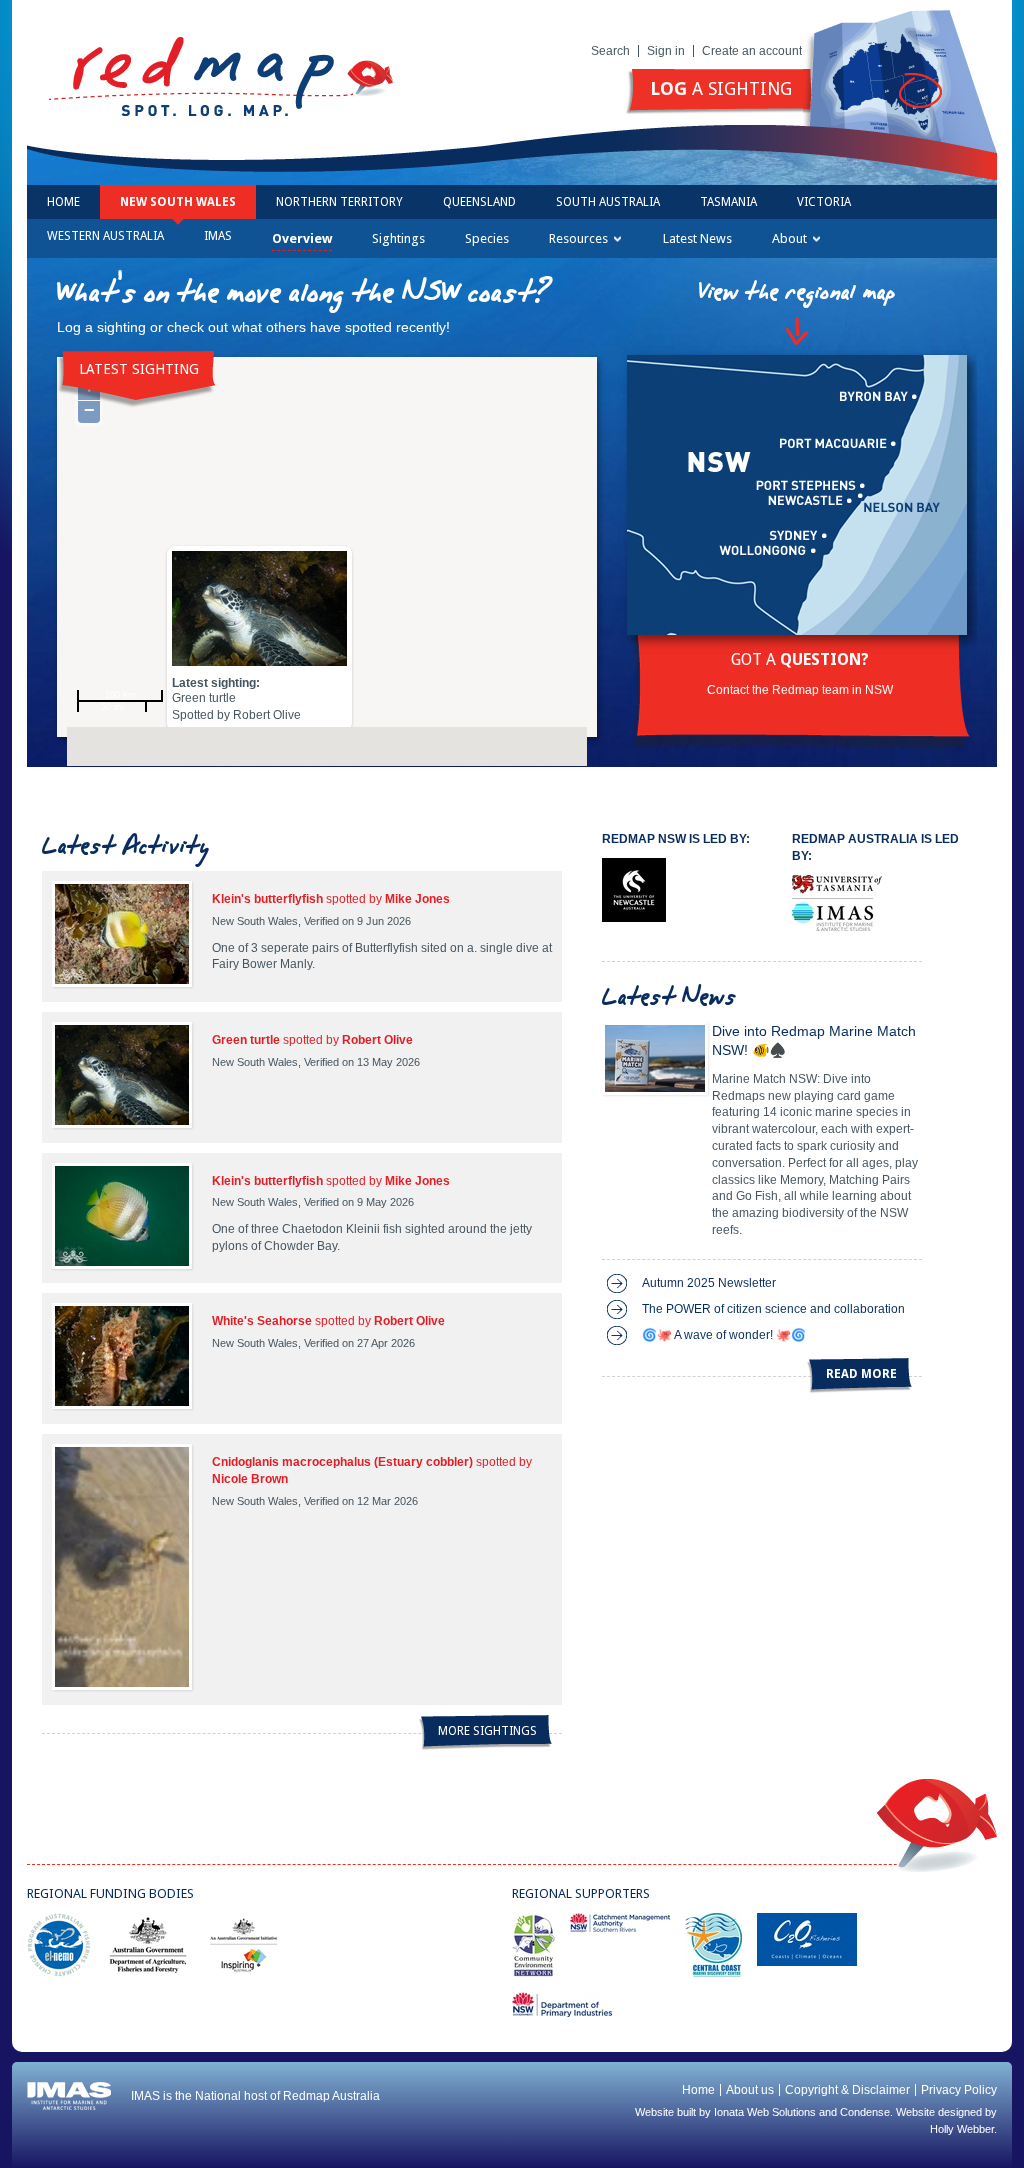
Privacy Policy (959, 2090)
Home (63, 202)
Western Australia (105, 236)
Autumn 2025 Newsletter (709, 1283)
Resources (578, 238)
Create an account (752, 51)
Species (487, 238)
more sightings (487, 1731)
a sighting (721, 88)
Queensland (479, 202)
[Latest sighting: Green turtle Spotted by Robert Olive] (259, 613)
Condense (865, 2112)
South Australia (608, 202)
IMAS (218, 236)
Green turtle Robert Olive (312, 1040)
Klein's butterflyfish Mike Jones (331, 899)
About (789, 238)
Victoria (824, 202)
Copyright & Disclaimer (847, 2090)
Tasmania (728, 202)
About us (750, 2090)
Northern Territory (339, 202)
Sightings (398, 238)
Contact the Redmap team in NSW (800, 690)
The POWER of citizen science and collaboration (773, 1309)
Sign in (666, 51)
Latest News (697, 238)
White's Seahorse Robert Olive (328, 1321)
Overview (302, 238)
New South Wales (178, 202)
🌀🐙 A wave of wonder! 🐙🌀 (724, 1335)
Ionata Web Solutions (765, 2112)
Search (610, 51)
